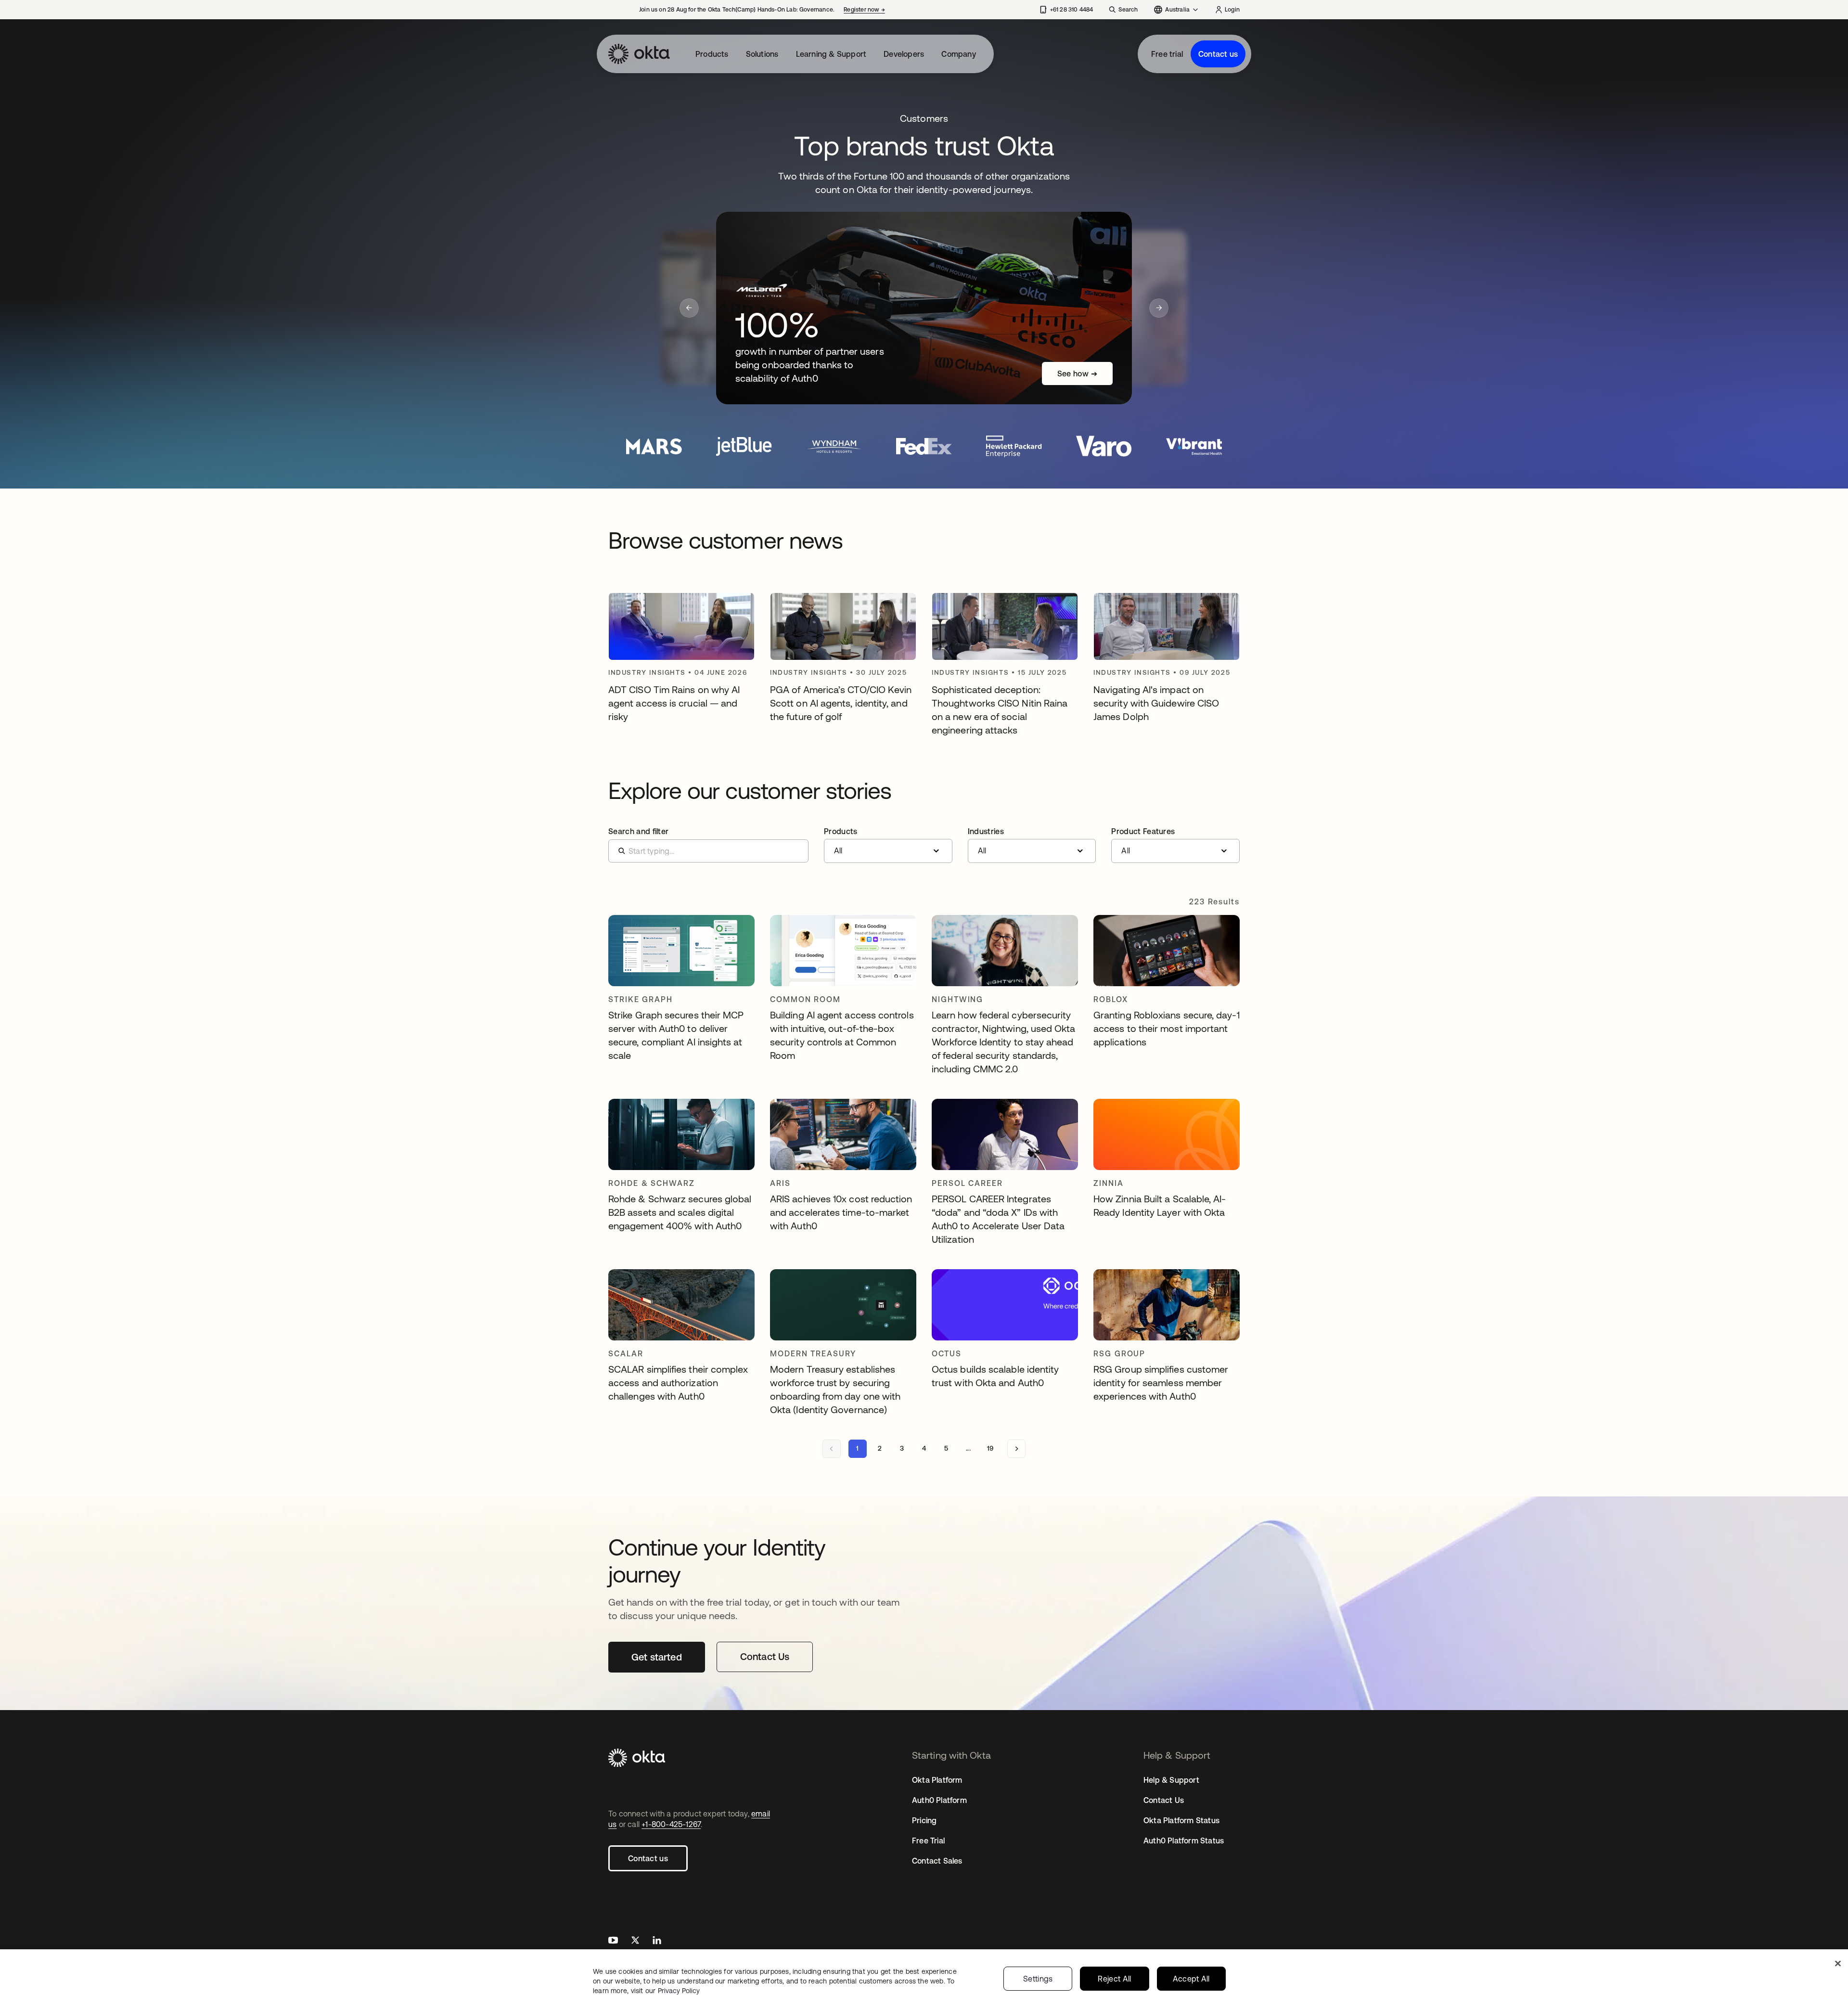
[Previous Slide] (689, 308)
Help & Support (1171, 1780)
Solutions (762, 54)
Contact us (1218, 54)
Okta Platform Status (1181, 1820)
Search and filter (638, 831)
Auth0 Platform (939, 1800)
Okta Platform (937, 1780)
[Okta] (639, 54)
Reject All (1114, 1979)
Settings (1038, 1979)
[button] (888, 845)
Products (712, 54)
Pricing (924, 1820)
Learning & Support (831, 54)
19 (990, 1448)
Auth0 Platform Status (1184, 1841)
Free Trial (928, 1841)
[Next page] (1016, 1449)
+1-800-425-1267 (671, 1824)
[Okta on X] (635, 1941)
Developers (904, 54)
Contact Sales (937, 1861)
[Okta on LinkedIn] (657, 1941)
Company (958, 54)
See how (1077, 373)
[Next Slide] (1159, 308)
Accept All (1191, 1979)
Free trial (1167, 54)
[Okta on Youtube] (613, 1941)
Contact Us (1164, 1800)
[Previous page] (832, 1449)
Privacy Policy (679, 1991)
